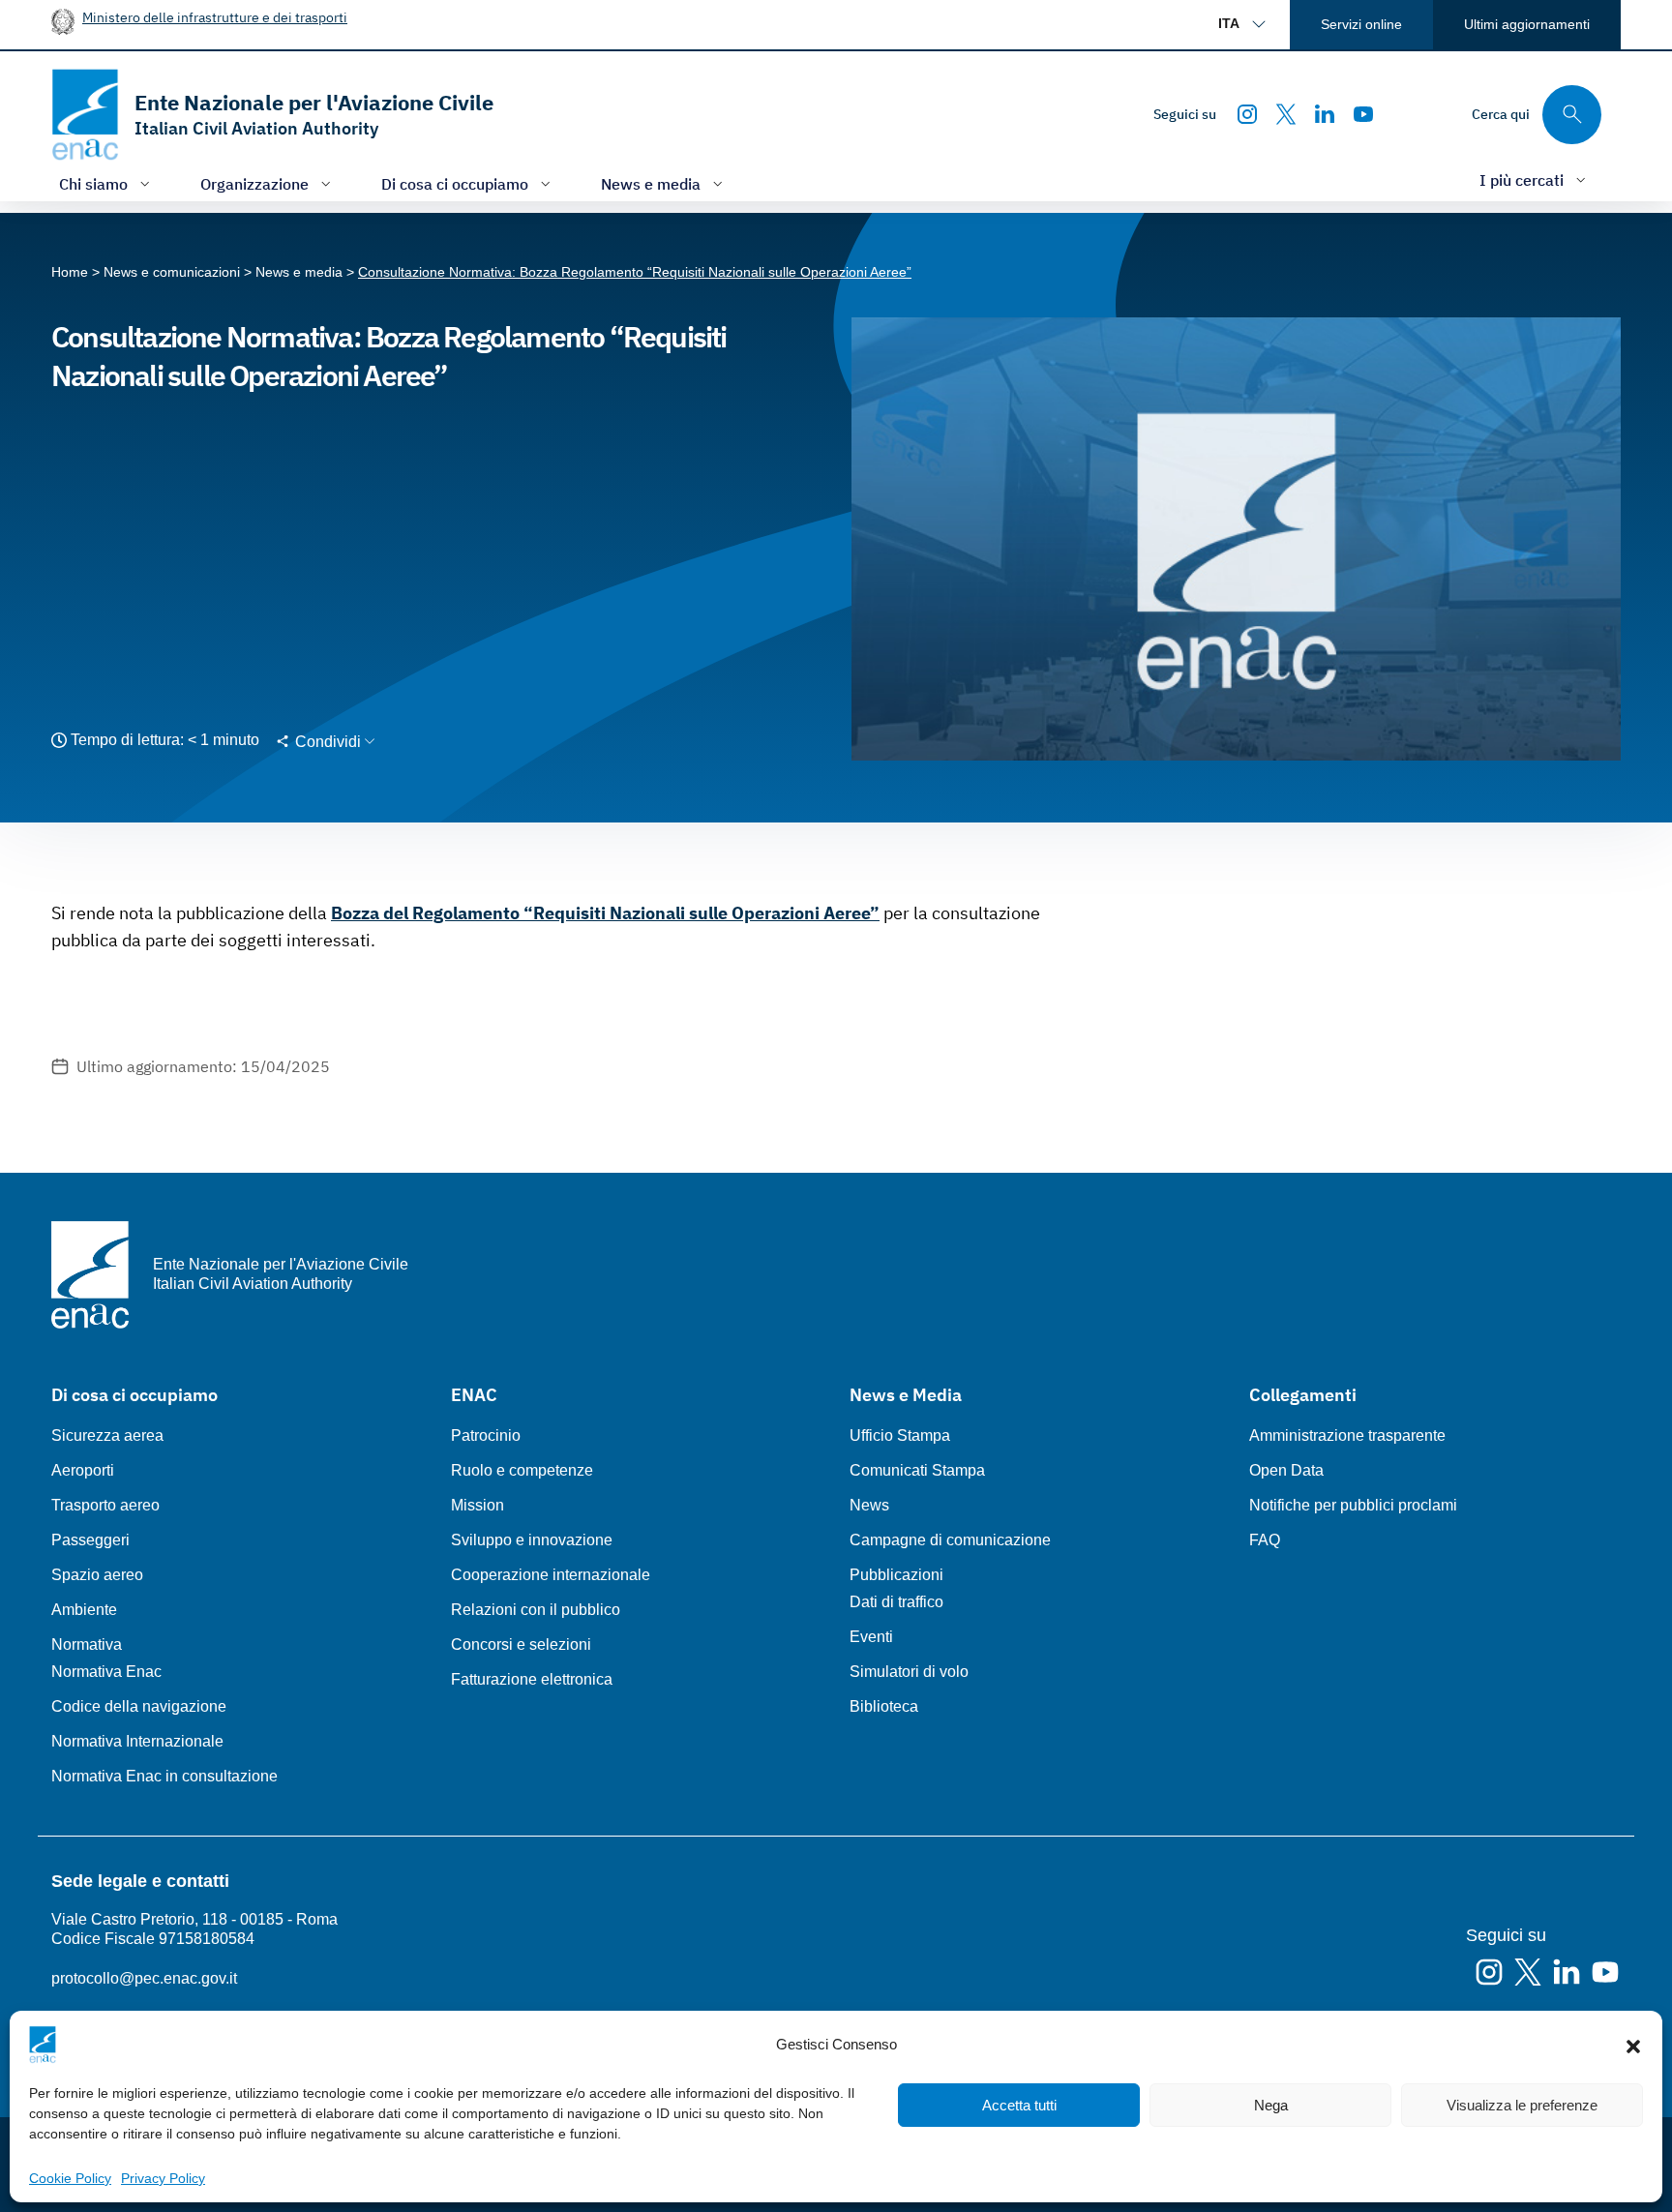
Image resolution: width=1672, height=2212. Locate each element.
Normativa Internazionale (137, 1741)
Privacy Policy (163, 2178)
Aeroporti (83, 1470)
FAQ (1265, 1540)
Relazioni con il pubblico (536, 1610)
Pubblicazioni (896, 1575)
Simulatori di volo (909, 1672)
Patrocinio (486, 1435)
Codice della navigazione (139, 1706)
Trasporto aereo (105, 1505)
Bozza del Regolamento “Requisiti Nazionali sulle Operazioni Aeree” (605, 913)
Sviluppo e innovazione (532, 1540)
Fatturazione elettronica (532, 1679)
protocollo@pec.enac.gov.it (144, 1978)
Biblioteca (884, 1706)
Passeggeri (90, 1540)
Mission (478, 1505)
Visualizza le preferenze (1522, 2105)
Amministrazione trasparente (1347, 1435)
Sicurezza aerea (107, 1435)
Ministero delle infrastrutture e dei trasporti (215, 17)
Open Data (1286, 1470)
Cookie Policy (70, 2178)
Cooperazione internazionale (551, 1575)
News (869, 1505)
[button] (1633, 2045)
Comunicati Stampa (917, 1470)
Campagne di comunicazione (950, 1540)
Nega (1271, 2105)
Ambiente (84, 1610)
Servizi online (1361, 24)
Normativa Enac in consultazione (164, 1776)
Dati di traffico (896, 1602)
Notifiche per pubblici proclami (1353, 1505)
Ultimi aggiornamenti (1527, 24)
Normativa (87, 1644)
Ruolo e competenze (522, 1470)
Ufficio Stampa (900, 1435)
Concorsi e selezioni (521, 1644)
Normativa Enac (106, 1672)
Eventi (871, 1637)
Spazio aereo (97, 1575)
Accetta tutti (1019, 2105)
